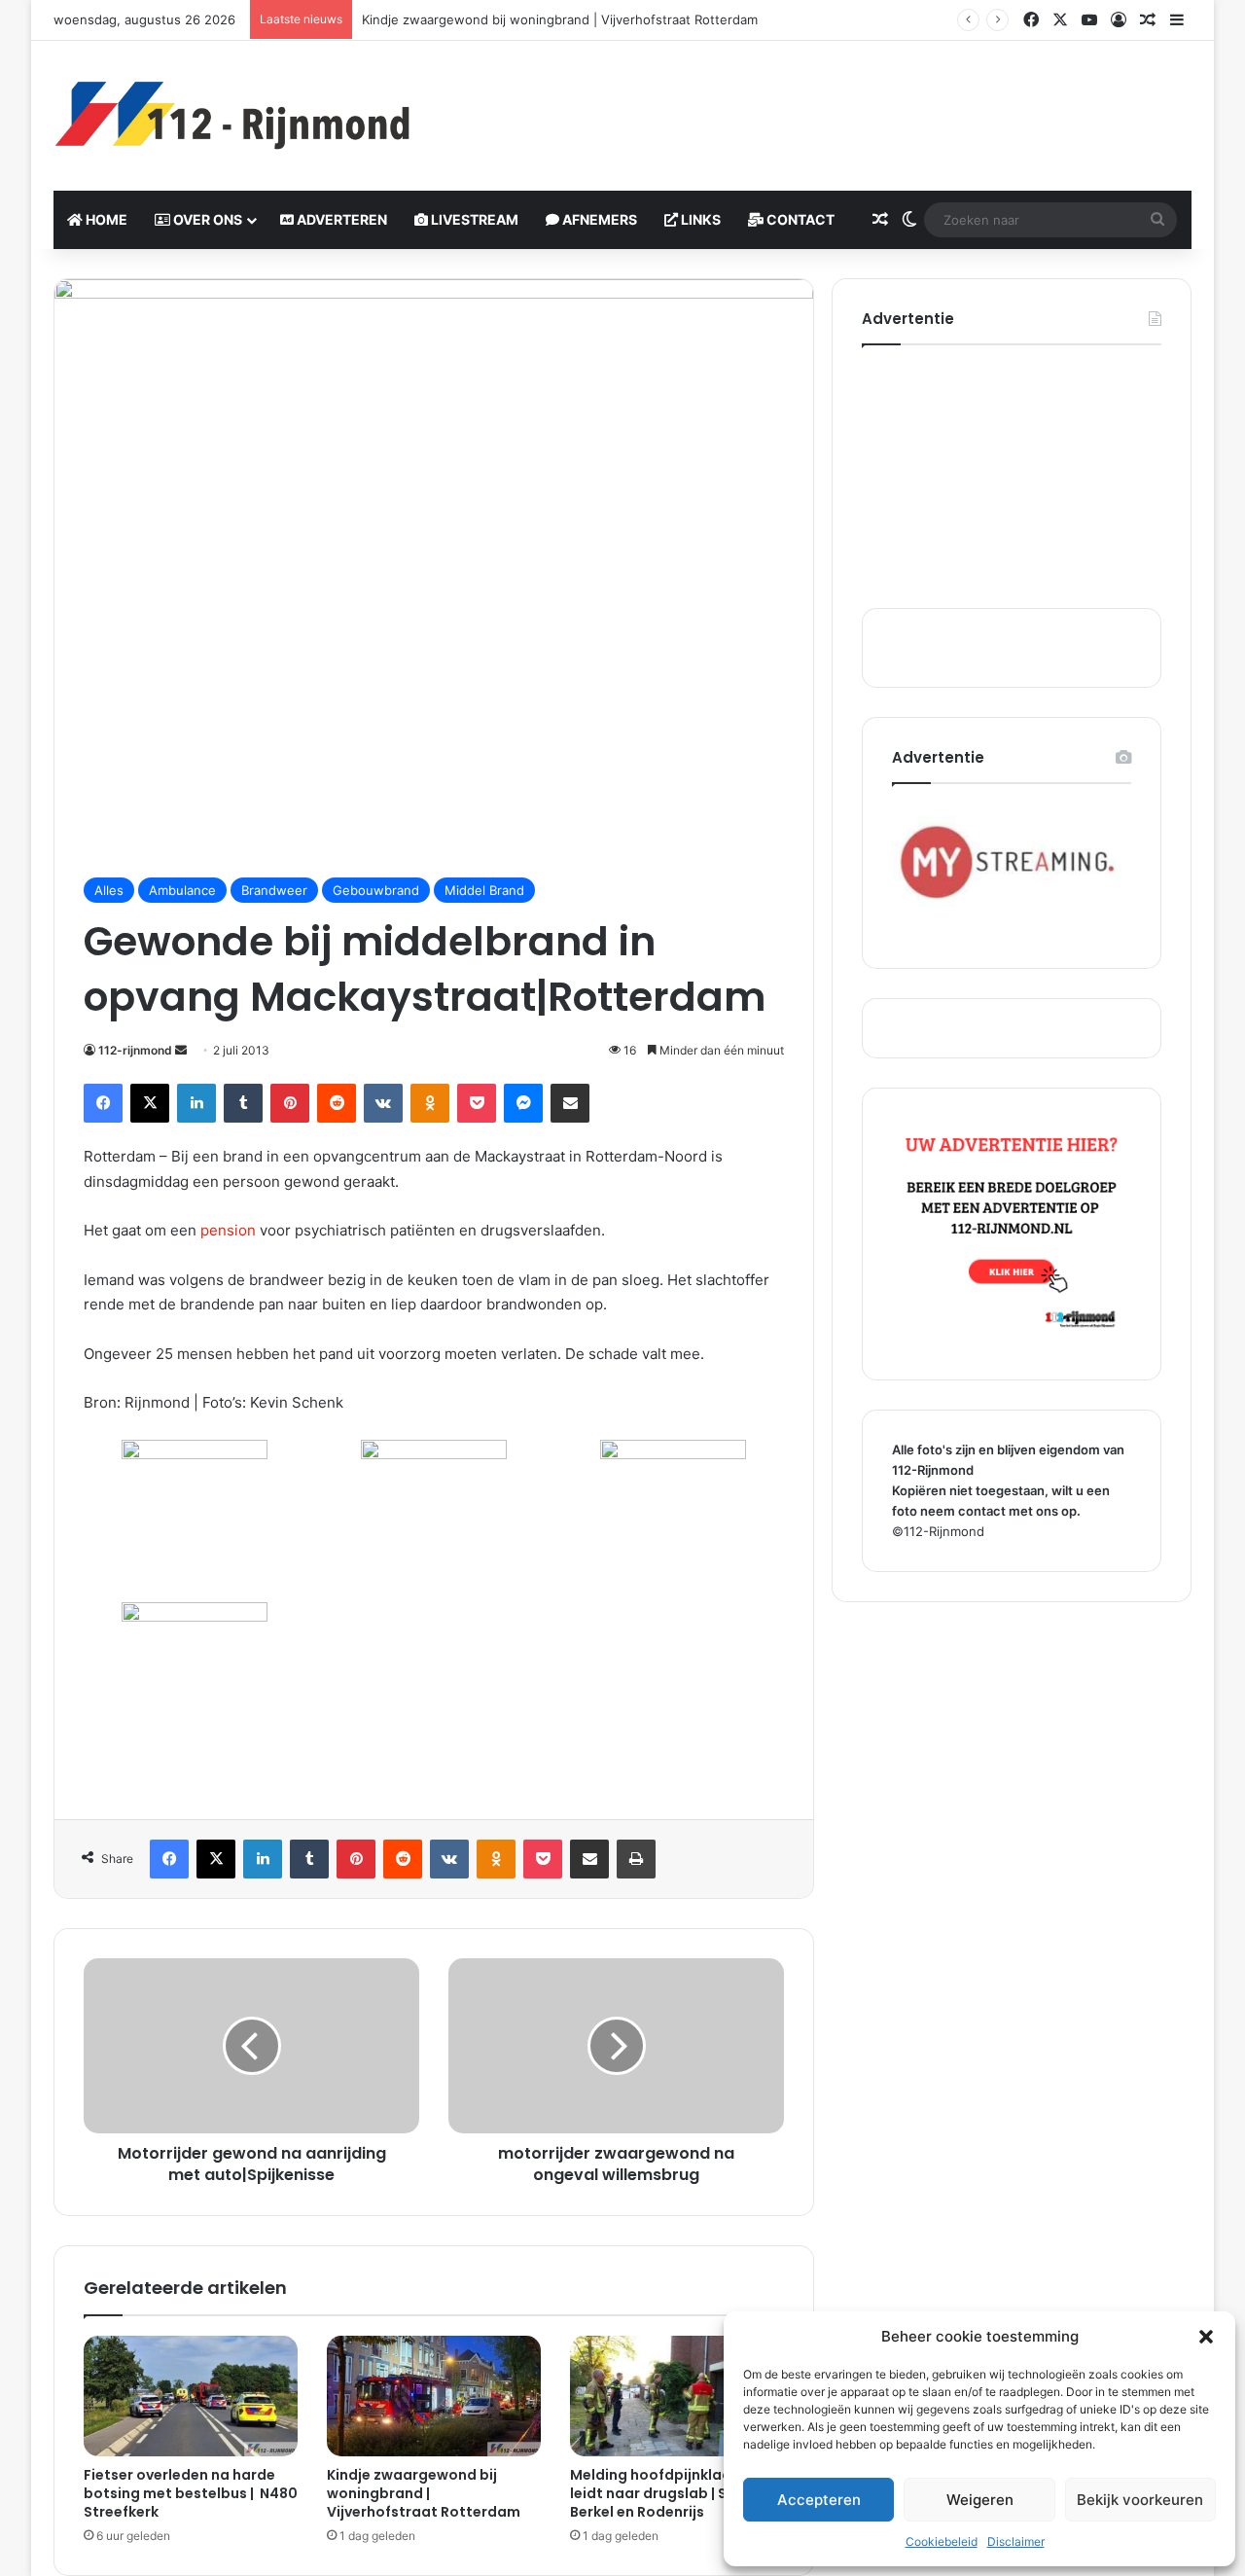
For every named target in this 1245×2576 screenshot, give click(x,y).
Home (105, 219)
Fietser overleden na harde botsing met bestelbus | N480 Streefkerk (191, 2493)
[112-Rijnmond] (233, 116)
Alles (109, 890)
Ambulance (182, 890)
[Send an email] (181, 1050)
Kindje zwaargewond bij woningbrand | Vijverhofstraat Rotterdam (560, 19)
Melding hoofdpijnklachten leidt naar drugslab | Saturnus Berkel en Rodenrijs (676, 2493)
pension (228, 1230)
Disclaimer (1016, 2541)
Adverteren (340, 219)
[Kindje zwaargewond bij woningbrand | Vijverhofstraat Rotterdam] (434, 2396)
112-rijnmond (135, 1050)
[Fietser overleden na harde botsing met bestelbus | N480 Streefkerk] (191, 2396)
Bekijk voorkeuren (1140, 2500)
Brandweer (274, 890)
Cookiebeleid (942, 2541)
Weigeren (980, 2500)
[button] (1206, 2337)
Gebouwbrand (376, 890)
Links (699, 219)
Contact (799, 219)
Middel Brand (484, 890)
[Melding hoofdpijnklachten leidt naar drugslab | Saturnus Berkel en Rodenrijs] (677, 2396)
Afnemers (598, 219)
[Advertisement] (817, 104)
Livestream (473, 219)
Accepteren (819, 2500)
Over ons (206, 219)
